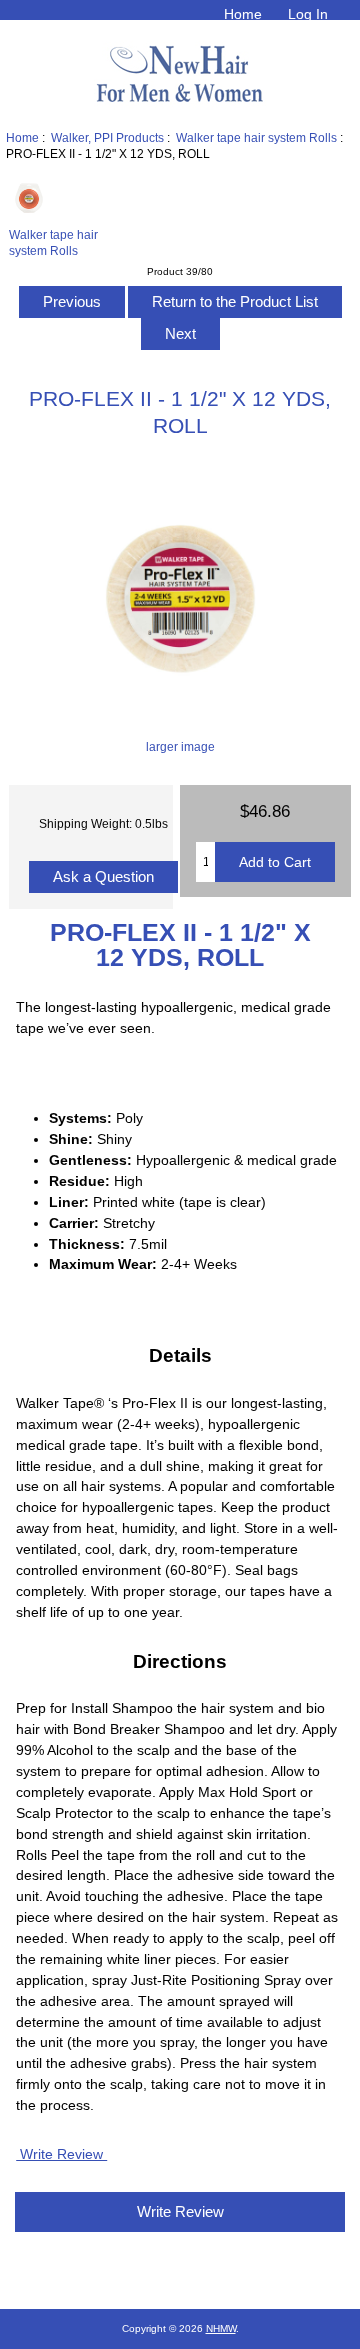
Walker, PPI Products (107, 137)
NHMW (221, 2328)
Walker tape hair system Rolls (256, 137)
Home (243, 14)
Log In (308, 14)
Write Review (61, 2154)
